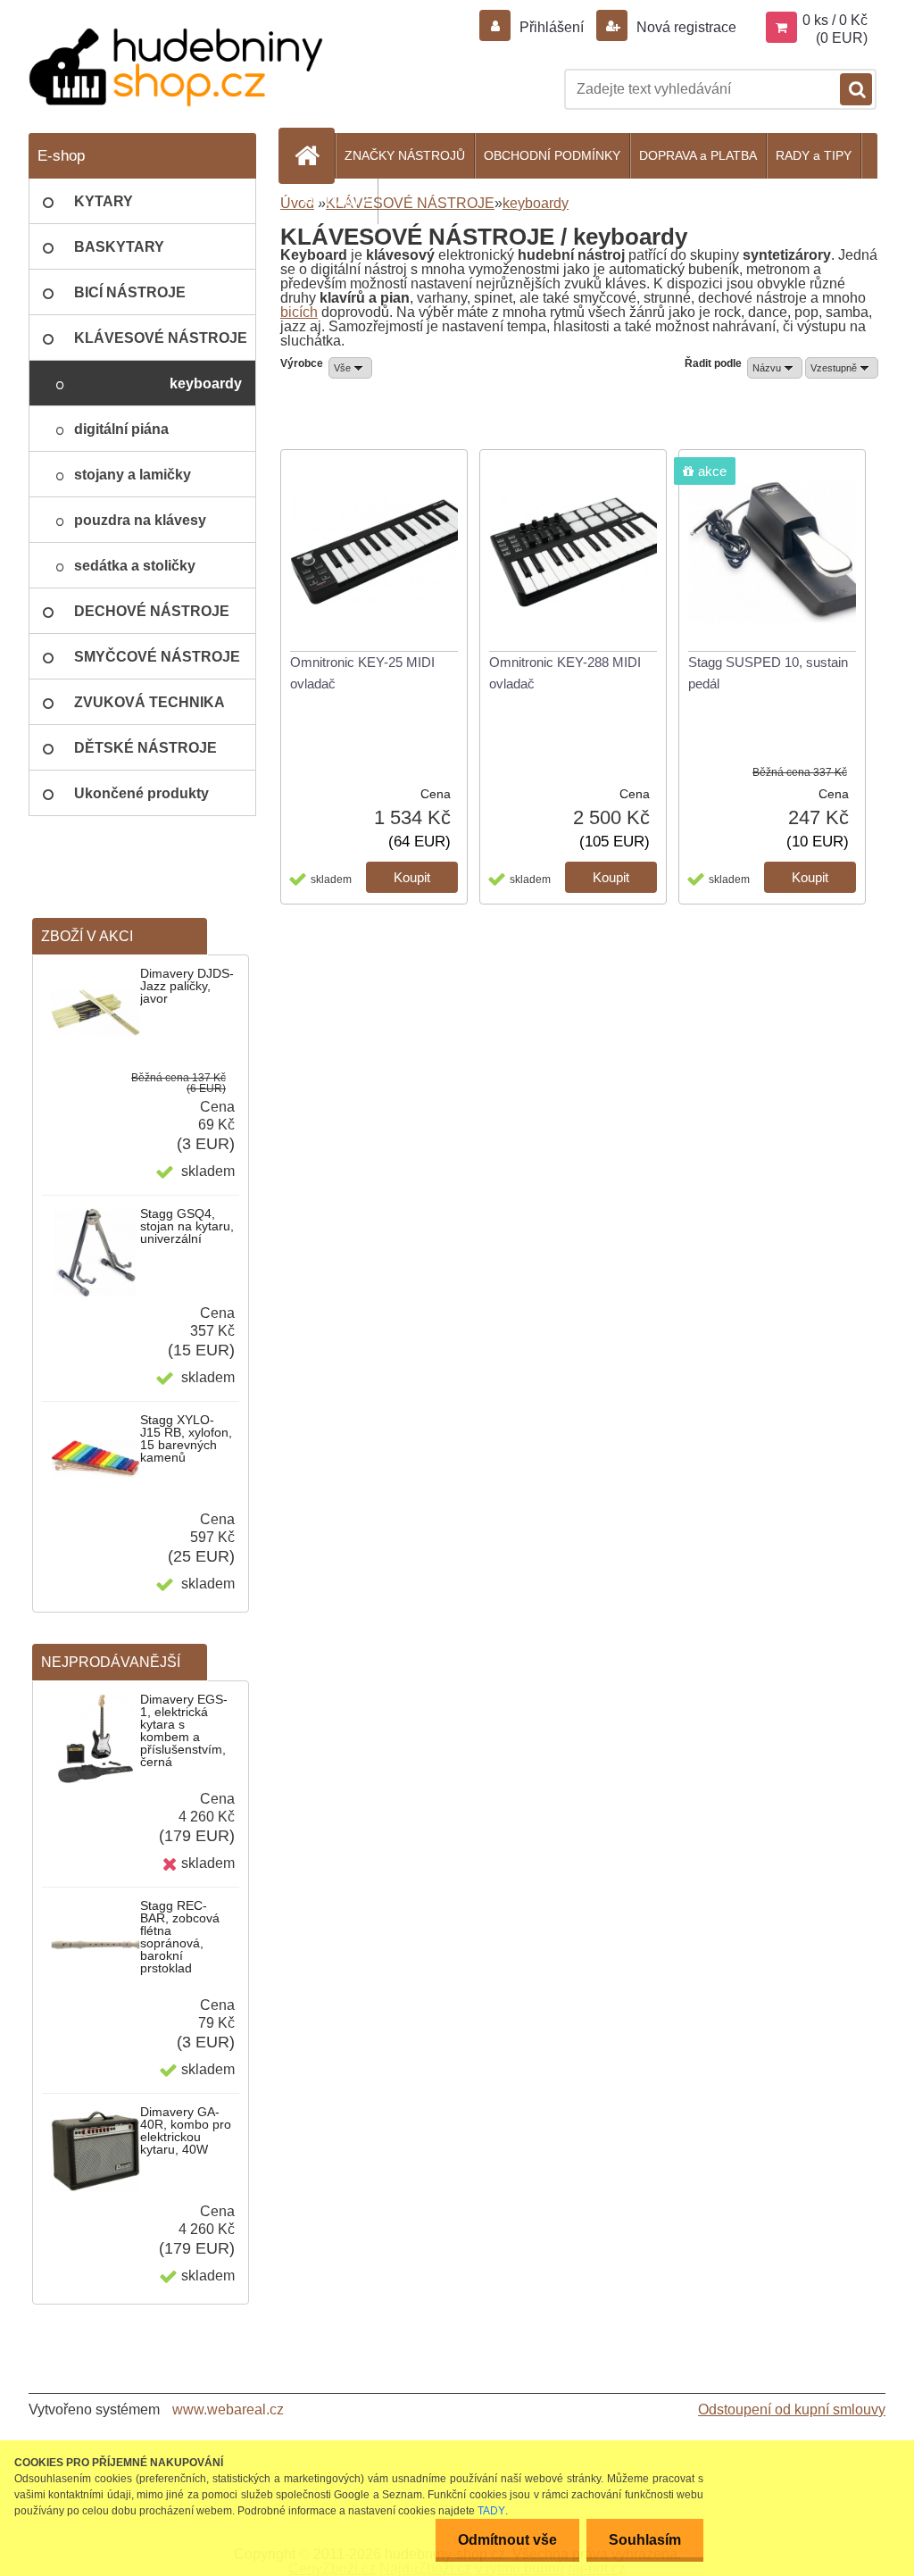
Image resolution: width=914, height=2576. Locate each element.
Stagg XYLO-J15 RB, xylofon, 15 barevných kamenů (186, 1438)
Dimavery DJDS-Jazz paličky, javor (187, 986)
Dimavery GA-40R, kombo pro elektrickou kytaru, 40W (186, 2130)
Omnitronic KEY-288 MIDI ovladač (565, 673)
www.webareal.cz (228, 2409)
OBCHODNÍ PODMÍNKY (552, 155)
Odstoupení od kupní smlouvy (792, 2409)
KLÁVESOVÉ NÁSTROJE (410, 203)
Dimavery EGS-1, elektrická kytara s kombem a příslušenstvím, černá (184, 1730)
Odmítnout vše (507, 2540)
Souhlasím (645, 2540)
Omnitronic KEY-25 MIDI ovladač (362, 673)
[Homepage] (314, 155)
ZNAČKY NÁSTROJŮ (405, 155)
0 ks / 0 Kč (835, 20)
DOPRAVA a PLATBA (698, 155)
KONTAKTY (336, 201)
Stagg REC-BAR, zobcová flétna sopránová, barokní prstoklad (180, 1937)
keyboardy (536, 203)
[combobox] (775, 368)
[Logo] (176, 67)
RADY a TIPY (814, 155)
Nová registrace (685, 27)
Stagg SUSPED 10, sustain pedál (768, 673)
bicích (299, 312)
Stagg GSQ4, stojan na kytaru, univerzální (187, 1226)
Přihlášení (552, 27)
